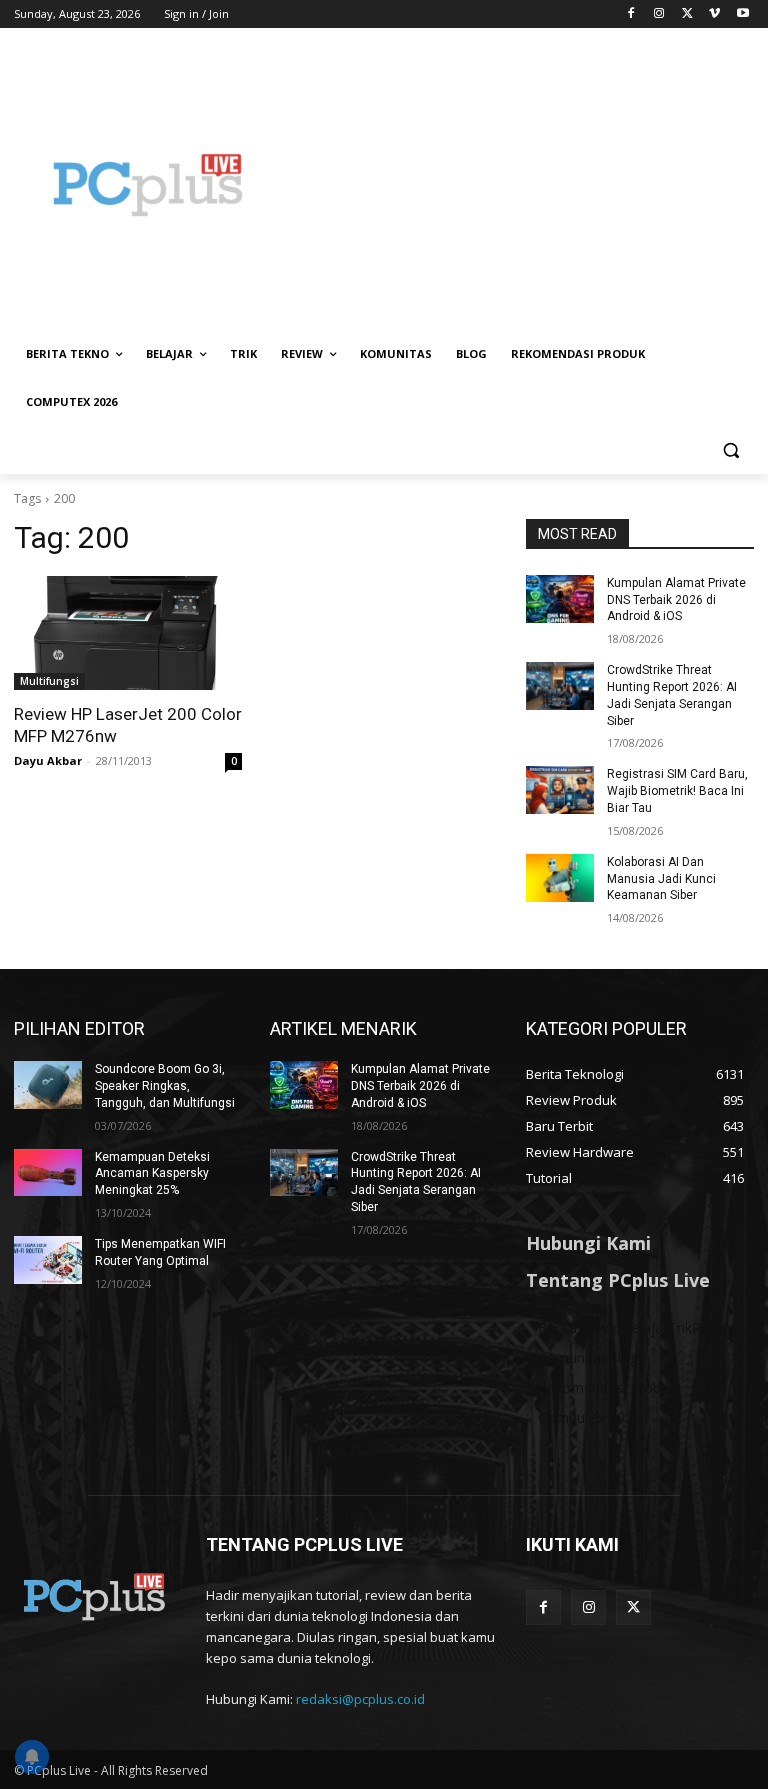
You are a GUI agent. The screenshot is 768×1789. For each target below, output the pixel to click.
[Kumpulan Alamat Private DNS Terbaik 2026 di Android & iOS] (560, 599)
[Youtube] (742, 14)
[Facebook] (631, 14)
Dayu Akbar (48, 760)
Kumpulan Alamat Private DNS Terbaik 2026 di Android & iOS (676, 600)
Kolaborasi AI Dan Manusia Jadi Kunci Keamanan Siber (661, 879)
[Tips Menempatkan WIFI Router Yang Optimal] (48, 1260)
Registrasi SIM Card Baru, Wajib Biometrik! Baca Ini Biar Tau (677, 791)
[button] (730, 450)
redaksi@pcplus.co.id (360, 1699)
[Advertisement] (520, 185)
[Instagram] (659, 14)
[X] (687, 14)
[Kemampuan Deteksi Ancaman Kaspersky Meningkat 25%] (48, 1173)
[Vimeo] (714, 14)
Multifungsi (49, 681)
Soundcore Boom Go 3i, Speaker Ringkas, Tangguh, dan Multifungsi (165, 1086)
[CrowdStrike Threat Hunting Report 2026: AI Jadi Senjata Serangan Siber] (560, 686)
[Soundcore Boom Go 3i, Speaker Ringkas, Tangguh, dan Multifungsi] (48, 1085)
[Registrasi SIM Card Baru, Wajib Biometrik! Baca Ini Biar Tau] (560, 790)
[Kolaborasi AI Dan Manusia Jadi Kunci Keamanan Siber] (560, 878)
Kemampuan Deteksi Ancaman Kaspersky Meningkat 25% (152, 1174)
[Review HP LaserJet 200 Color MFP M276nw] (128, 633)
